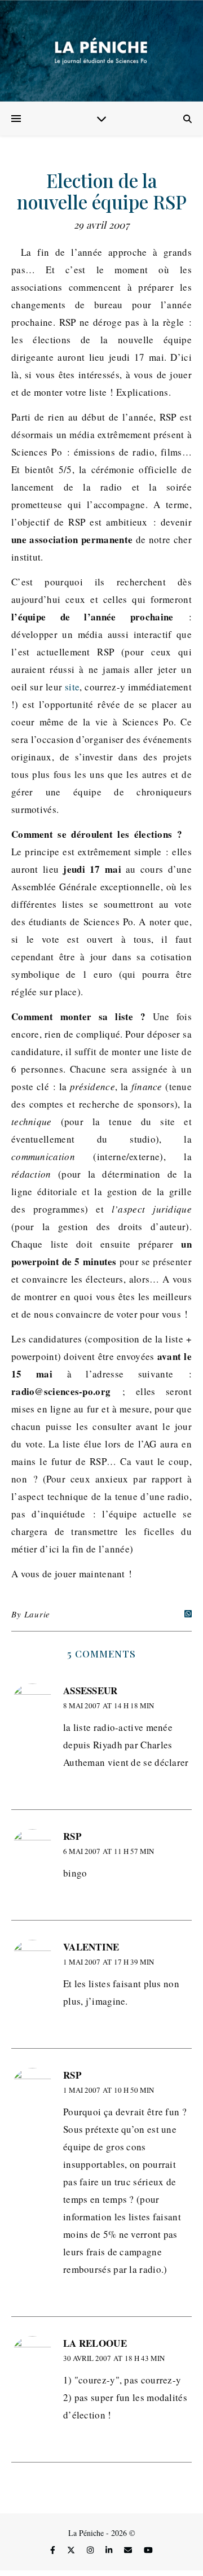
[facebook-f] (54, 2550)
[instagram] (91, 2550)
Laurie (37, 1614)
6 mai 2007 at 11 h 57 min (109, 1851)
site (72, 687)
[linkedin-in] (110, 2550)
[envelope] (129, 2550)
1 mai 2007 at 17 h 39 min (109, 1962)
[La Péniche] (101, 51)
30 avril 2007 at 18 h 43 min (114, 2358)
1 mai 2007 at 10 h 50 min (109, 2090)
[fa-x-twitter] (72, 2550)
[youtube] (148, 2550)
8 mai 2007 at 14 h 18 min (109, 1705)
